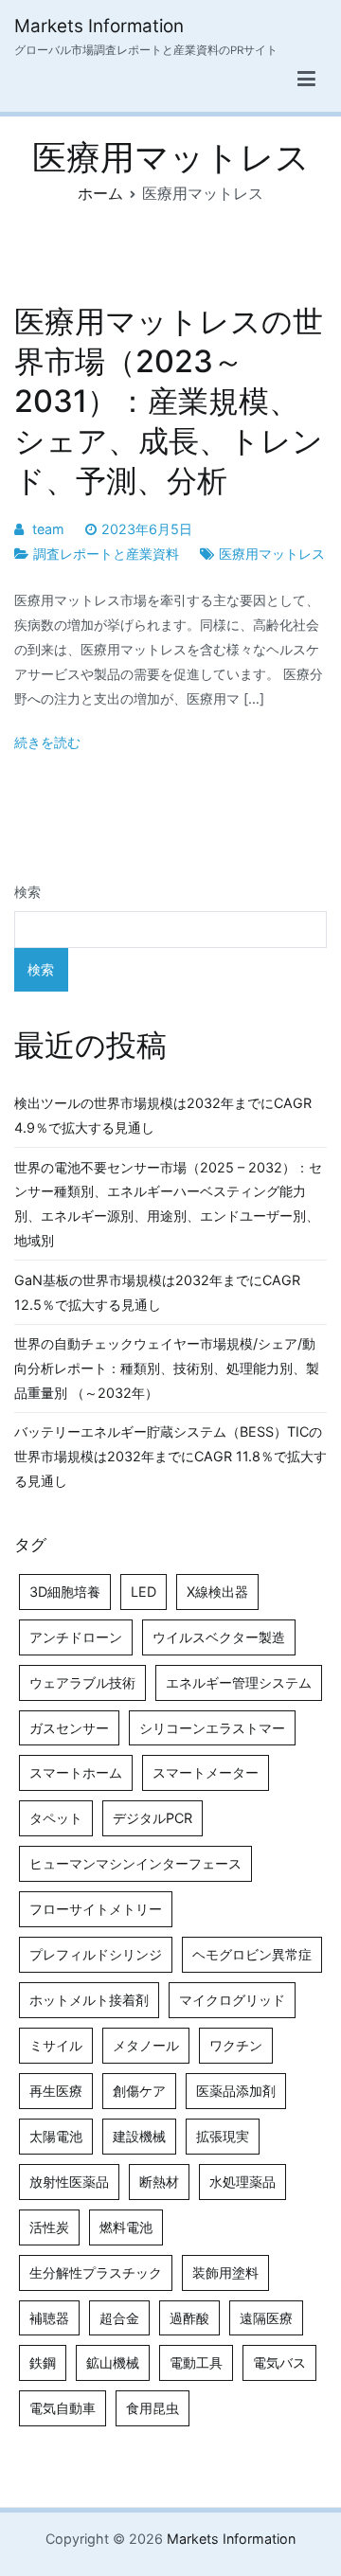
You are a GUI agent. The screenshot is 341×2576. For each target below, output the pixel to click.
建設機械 (139, 2136)
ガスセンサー (69, 1728)
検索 (27, 892)
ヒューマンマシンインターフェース (135, 1863)
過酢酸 (189, 2318)
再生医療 (56, 2091)
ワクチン (236, 2045)
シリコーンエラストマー (212, 1728)
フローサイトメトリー (96, 1909)
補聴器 (49, 2318)
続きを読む (47, 742)
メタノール (146, 2045)
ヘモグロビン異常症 (252, 1954)
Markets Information (99, 26)
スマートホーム (76, 1772)
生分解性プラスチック (96, 2272)
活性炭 (49, 2227)
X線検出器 (217, 1592)
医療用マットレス (272, 554)
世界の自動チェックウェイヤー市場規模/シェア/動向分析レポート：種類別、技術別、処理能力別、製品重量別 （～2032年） (167, 1368)
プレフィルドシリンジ (96, 1954)
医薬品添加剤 (236, 2091)
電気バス (279, 2362)
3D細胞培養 (65, 1592)
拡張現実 (223, 2136)
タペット (56, 1818)
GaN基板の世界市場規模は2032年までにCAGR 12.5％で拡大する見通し (157, 1292)
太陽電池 (56, 2136)
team (48, 529)
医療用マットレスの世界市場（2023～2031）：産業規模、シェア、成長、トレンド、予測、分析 (169, 402)
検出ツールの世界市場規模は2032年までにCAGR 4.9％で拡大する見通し (163, 1115)
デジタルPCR (153, 1818)
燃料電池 (126, 2227)
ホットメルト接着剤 (89, 2000)
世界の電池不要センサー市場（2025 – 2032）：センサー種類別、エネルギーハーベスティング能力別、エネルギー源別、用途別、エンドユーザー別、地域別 (168, 1204)
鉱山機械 (113, 2362)
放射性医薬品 (69, 2182)
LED (144, 1592)
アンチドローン (76, 1637)
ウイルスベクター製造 (219, 1637)
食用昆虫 (153, 2408)
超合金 (119, 2318)
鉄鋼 (43, 2362)
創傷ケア (139, 2091)
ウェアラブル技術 (82, 1682)
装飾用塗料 (225, 2272)
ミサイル (56, 2045)
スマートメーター (206, 1772)
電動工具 (196, 2362)
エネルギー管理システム (239, 1682)
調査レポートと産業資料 (106, 554)
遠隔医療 (266, 2318)
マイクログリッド (232, 2000)
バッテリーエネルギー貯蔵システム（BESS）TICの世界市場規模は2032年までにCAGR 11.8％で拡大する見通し (170, 1456)
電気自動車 (63, 2408)
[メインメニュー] (306, 80)
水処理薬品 (242, 2182)
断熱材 (159, 2182)
